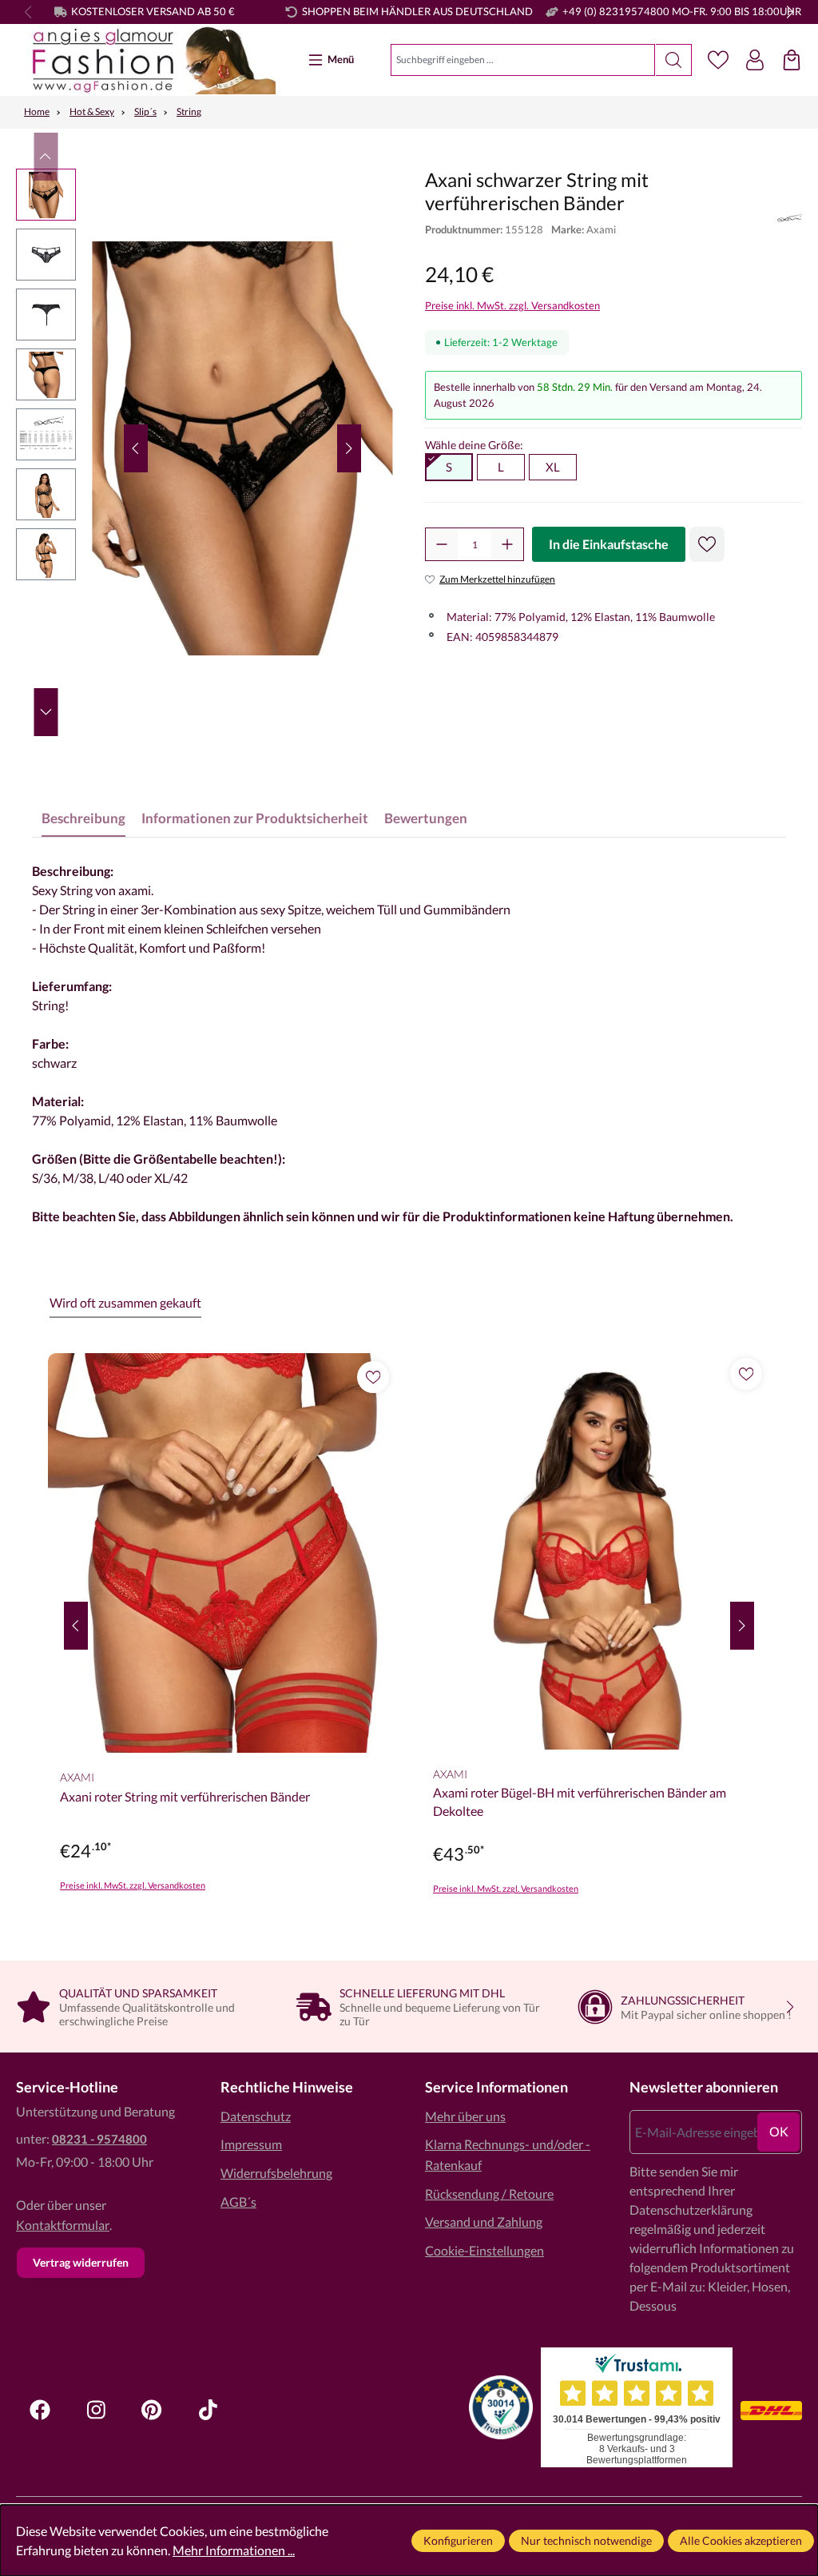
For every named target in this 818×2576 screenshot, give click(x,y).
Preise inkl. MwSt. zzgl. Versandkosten (512, 305)
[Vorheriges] (136, 448)
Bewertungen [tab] (426, 818)
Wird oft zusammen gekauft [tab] (125, 1302)
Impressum (251, 2144)
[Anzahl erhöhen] (507, 544)
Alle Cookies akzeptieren (741, 2540)
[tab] (83, 818)
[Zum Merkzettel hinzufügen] (707, 544)
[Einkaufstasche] (792, 60)
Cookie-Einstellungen (484, 2250)
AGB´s (238, 2202)
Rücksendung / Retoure (489, 2194)
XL (553, 467)
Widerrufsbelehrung (276, 2173)
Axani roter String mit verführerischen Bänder (185, 1796)
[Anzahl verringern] (442, 544)
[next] (742, 1626)
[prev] (76, 1626)
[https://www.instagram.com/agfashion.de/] (96, 2410)
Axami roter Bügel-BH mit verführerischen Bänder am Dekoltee (580, 1801)
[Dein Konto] (755, 60)
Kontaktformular (63, 2225)
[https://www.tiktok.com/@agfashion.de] (208, 2410)
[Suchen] (674, 60)
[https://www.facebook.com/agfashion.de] (40, 2410)
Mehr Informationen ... (234, 2550)
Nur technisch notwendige (586, 2540)
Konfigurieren (458, 2540)
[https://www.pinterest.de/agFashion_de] (152, 2410)
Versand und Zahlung (484, 2222)
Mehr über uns (465, 2116)
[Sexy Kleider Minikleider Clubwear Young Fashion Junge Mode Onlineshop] (146, 60)
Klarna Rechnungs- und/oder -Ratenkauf (508, 2154)
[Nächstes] (349, 448)
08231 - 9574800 (99, 2139)
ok (779, 2131)
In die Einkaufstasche (609, 544)
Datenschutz (256, 2116)
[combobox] (523, 60)
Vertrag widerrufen (81, 2262)
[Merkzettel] (718, 60)
